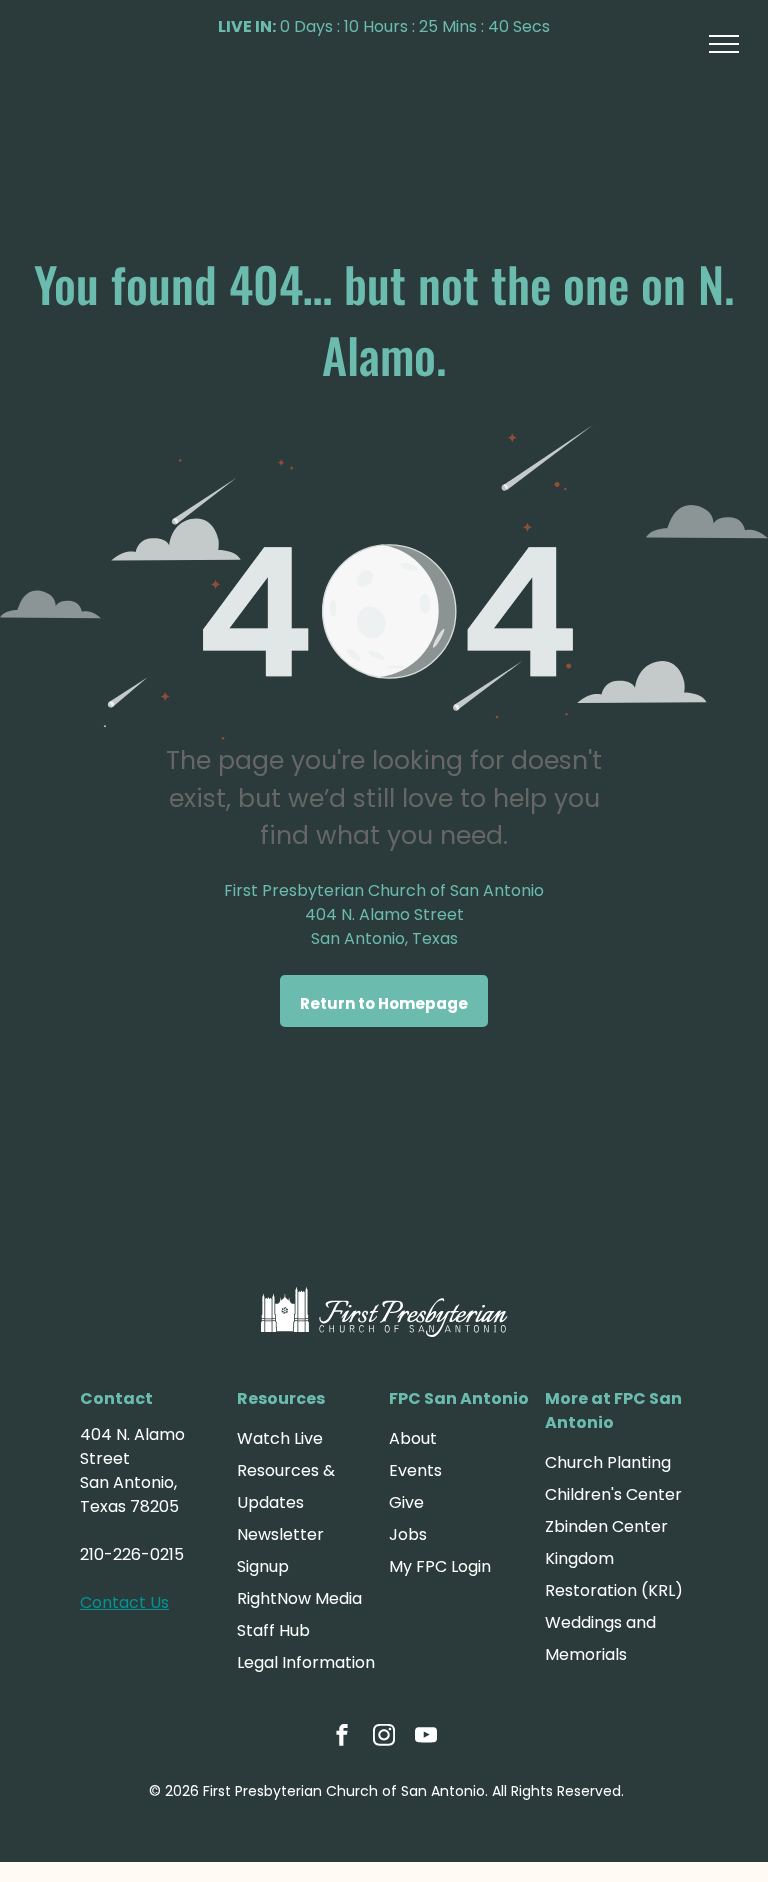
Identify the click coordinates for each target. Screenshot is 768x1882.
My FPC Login (440, 1566)
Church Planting (608, 1462)
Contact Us (124, 1602)
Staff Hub (273, 1630)
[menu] (724, 44)
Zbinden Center (606, 1526)
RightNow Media (299, 1598)
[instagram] (384, 1737)
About (413, 1438)
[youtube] (426, 1737)
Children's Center (613, 1494)
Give (406, 1502)
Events (415, 1470)
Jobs (408, 1534)
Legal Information (306, 1662)
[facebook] (342, 1737)
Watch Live (280, 1438)
